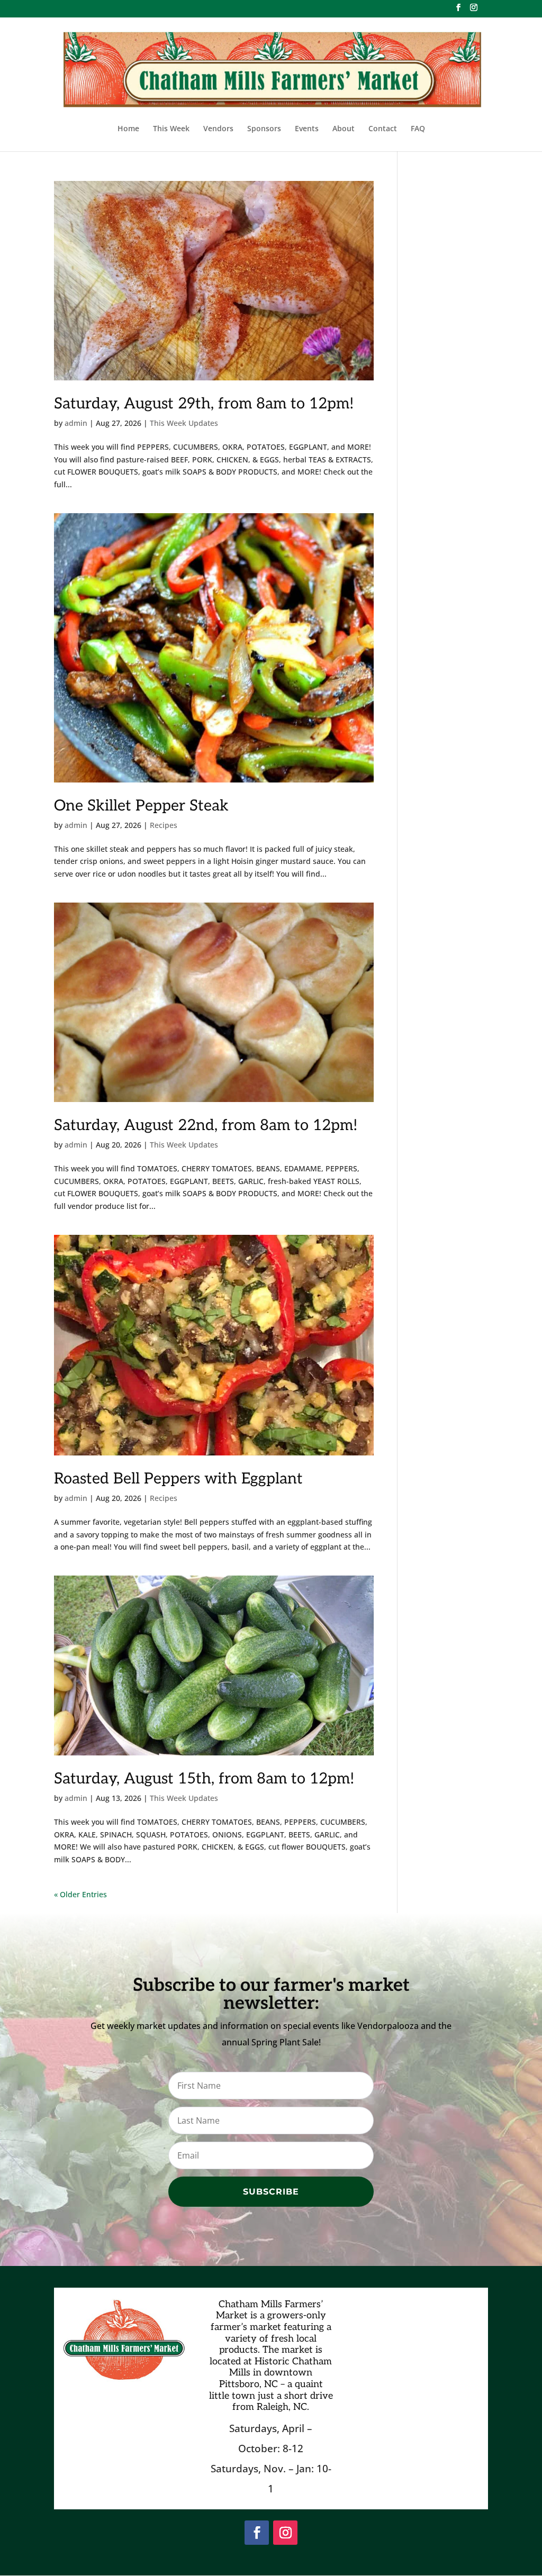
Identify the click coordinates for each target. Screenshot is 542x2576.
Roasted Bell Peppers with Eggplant (178, 1479)
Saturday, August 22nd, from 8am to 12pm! (206, 1126)
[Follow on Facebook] (257, 2533)
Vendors (218, 129)
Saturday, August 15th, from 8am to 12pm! (204, 1779)
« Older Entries (80, 1894)
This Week (171, 129)
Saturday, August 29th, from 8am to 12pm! (204, 404)
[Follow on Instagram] (285, 2533)
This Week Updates (184, 423)
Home (128, 129)
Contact (383, 129)
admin (76, 423)
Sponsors (264, 129)
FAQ (418, 129)
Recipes (164, 825)
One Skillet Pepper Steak (141, 806)
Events (307, 129)
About (344, 129)
